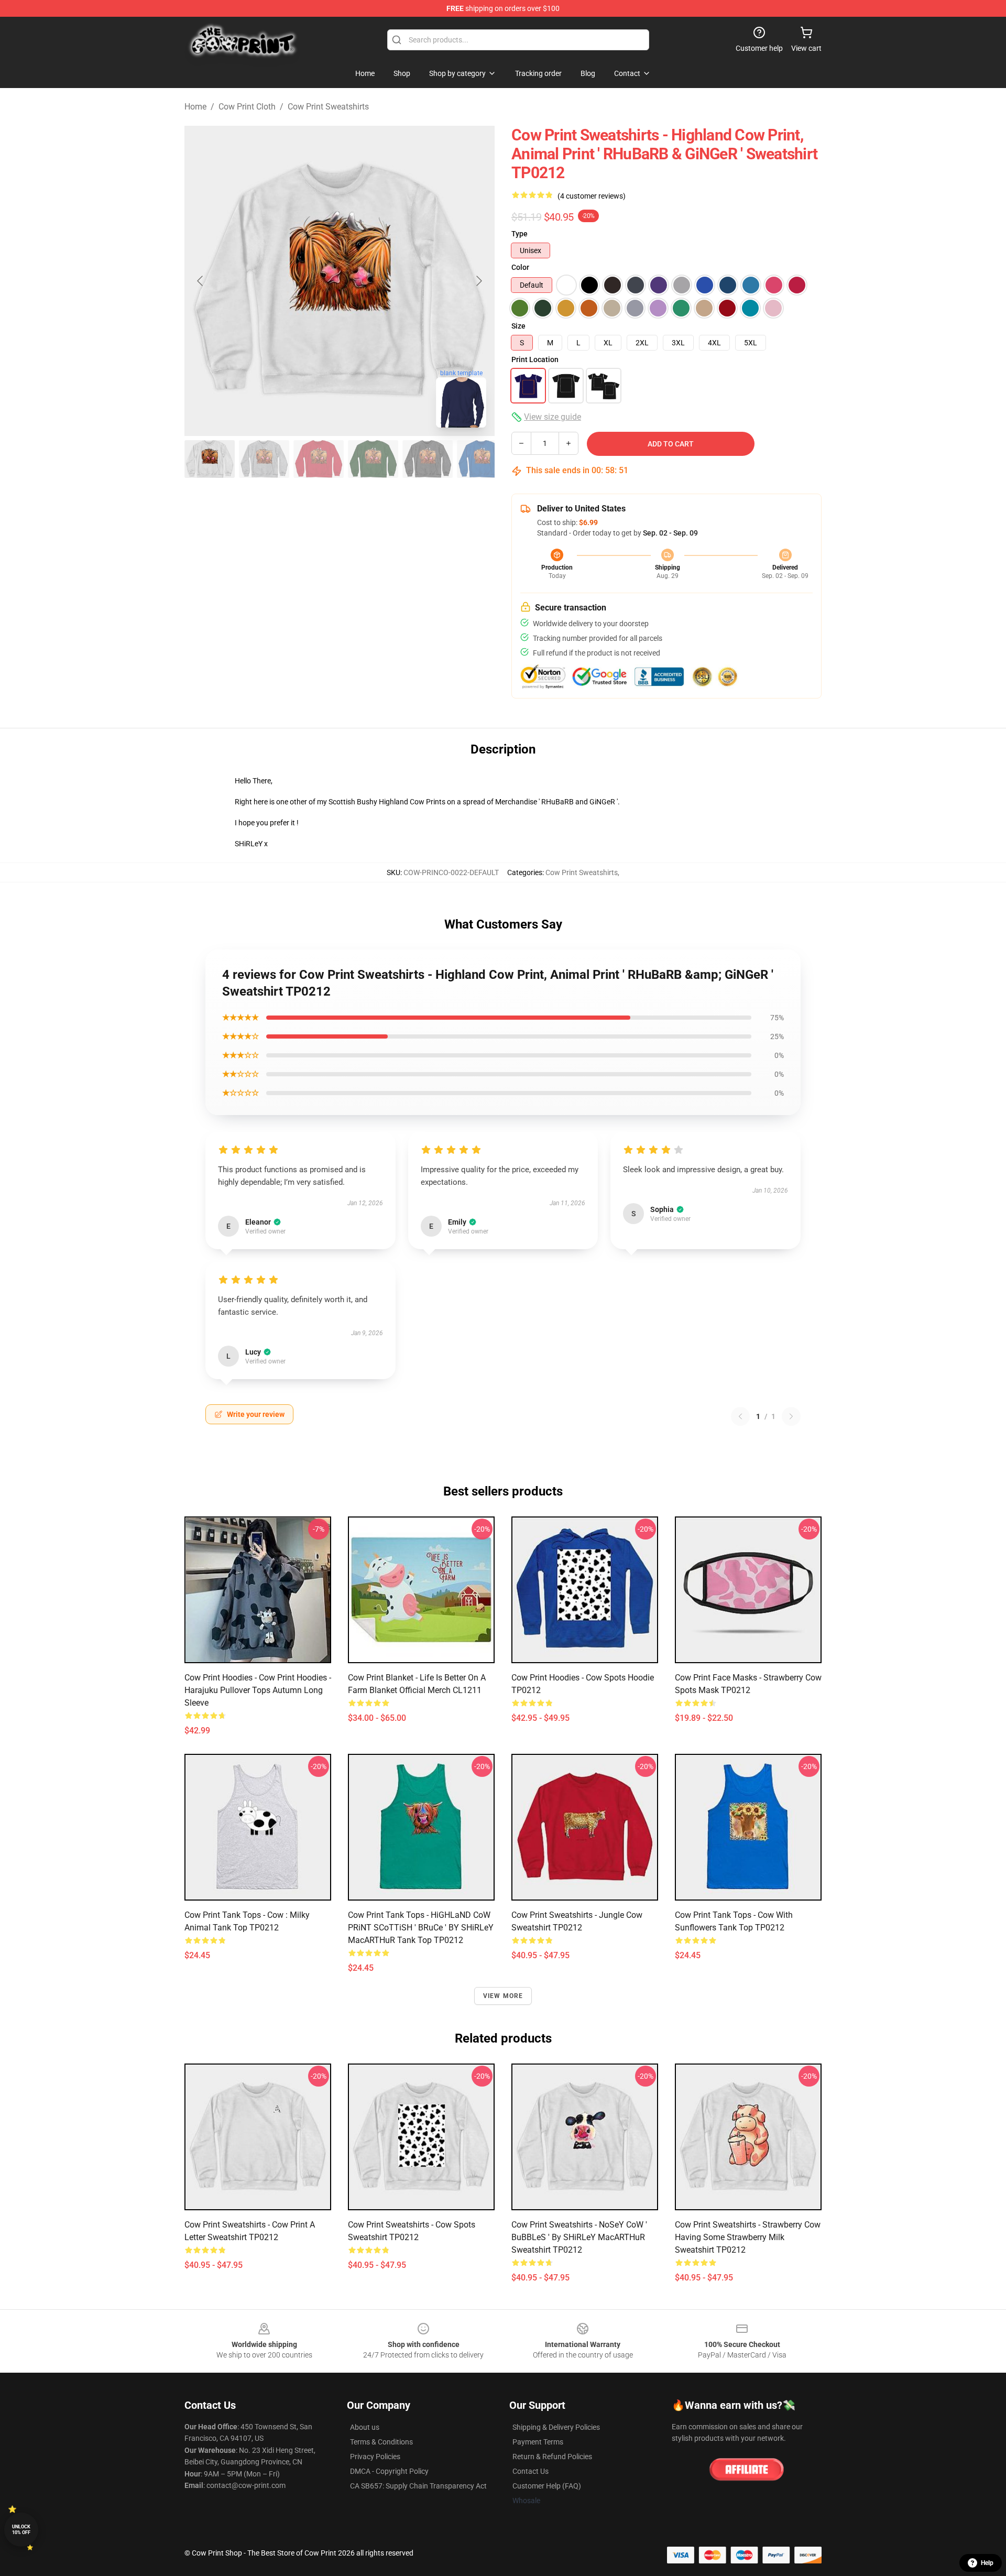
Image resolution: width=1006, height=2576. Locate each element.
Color (520, 267)
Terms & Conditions (381, 2442)
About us (365, 2427)
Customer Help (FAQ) (547, 2486)
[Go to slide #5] (428, 459)
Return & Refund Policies (552, 2457)
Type (520, 234)
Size (518, 326)
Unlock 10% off (21, 2530)
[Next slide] (478, 281)
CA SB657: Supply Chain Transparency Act (418, 2486)
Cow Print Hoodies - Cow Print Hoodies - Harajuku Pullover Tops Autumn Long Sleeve (258, 1690)
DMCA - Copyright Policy (389, 2471)
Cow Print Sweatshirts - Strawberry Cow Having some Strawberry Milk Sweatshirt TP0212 (748, 2237)
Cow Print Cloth (247, 107)
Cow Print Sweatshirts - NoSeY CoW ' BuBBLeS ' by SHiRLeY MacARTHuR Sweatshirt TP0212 (579, 2237)
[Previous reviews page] (740, 1416)
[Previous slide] (201, 281)
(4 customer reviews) (592, 196)
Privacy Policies (375, 2457)
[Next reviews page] (791, 1416)
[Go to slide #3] (319, 459)
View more (503, 1996)
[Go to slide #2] (264, 459)
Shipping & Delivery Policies (556, 2427)
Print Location (535, 359)
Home (195, 107)
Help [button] (987, 2563)
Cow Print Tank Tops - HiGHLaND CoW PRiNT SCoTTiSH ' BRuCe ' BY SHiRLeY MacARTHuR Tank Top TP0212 (421, 1928)
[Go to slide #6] (482, 459)
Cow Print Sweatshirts (328, 107)
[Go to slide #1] (210, 459)
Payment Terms (538, 2442)
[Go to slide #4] (373, 459)
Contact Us (531, 2471)
